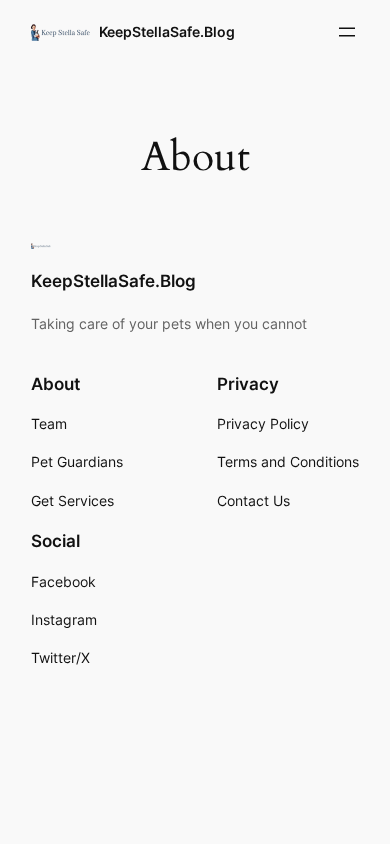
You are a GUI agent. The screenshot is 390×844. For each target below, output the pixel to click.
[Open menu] (347, 32)
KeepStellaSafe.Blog (167, 31)
